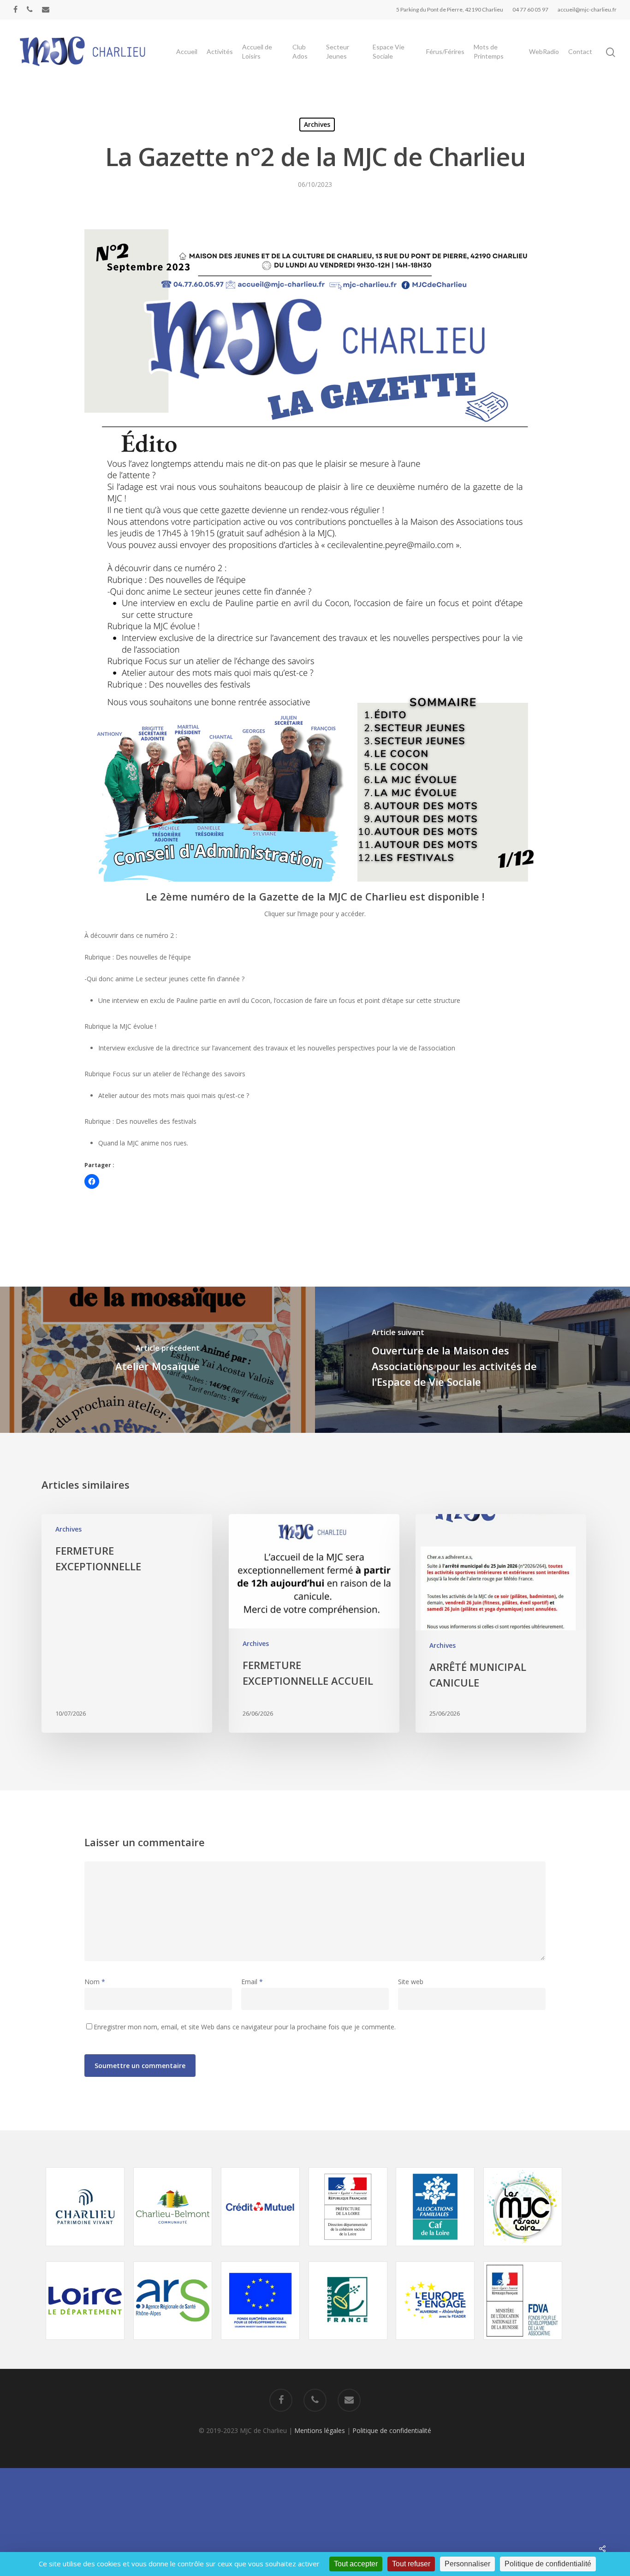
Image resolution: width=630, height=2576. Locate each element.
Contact (580, 51)
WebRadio (544, 51)
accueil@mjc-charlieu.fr (587, 9)
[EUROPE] (260, 2344)
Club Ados (300, 51)
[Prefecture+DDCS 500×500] (348, 2251)
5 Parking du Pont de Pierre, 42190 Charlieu (450, 9)
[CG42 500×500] (85, 2344)
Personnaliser (467, 2564)
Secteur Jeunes (338, 51)
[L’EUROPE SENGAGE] (435, 2344)
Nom (95, 1982)
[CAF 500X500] (435, 2251)
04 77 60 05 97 (530, 9)
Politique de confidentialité (392, 2430)
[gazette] (315, 879)
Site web (411, 1982)
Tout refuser (411, 2564)
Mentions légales (320, 2430)
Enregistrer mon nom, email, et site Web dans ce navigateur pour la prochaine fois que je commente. (245, 2027)
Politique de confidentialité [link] (548, 2564)
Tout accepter (356, 2564)
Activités (220, 51)
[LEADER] (348, 2344)
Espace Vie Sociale (389, 51)
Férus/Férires (445, 51)
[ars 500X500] (173, 2344)
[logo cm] (260, 2251)
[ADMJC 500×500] (523, 2251)
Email (252, 1982)
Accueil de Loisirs (257, 51)
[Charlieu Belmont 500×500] (173, 2251)
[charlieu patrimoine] (85, 2251)
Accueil (187, 51)
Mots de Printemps (489, 51)
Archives (317, 124)
